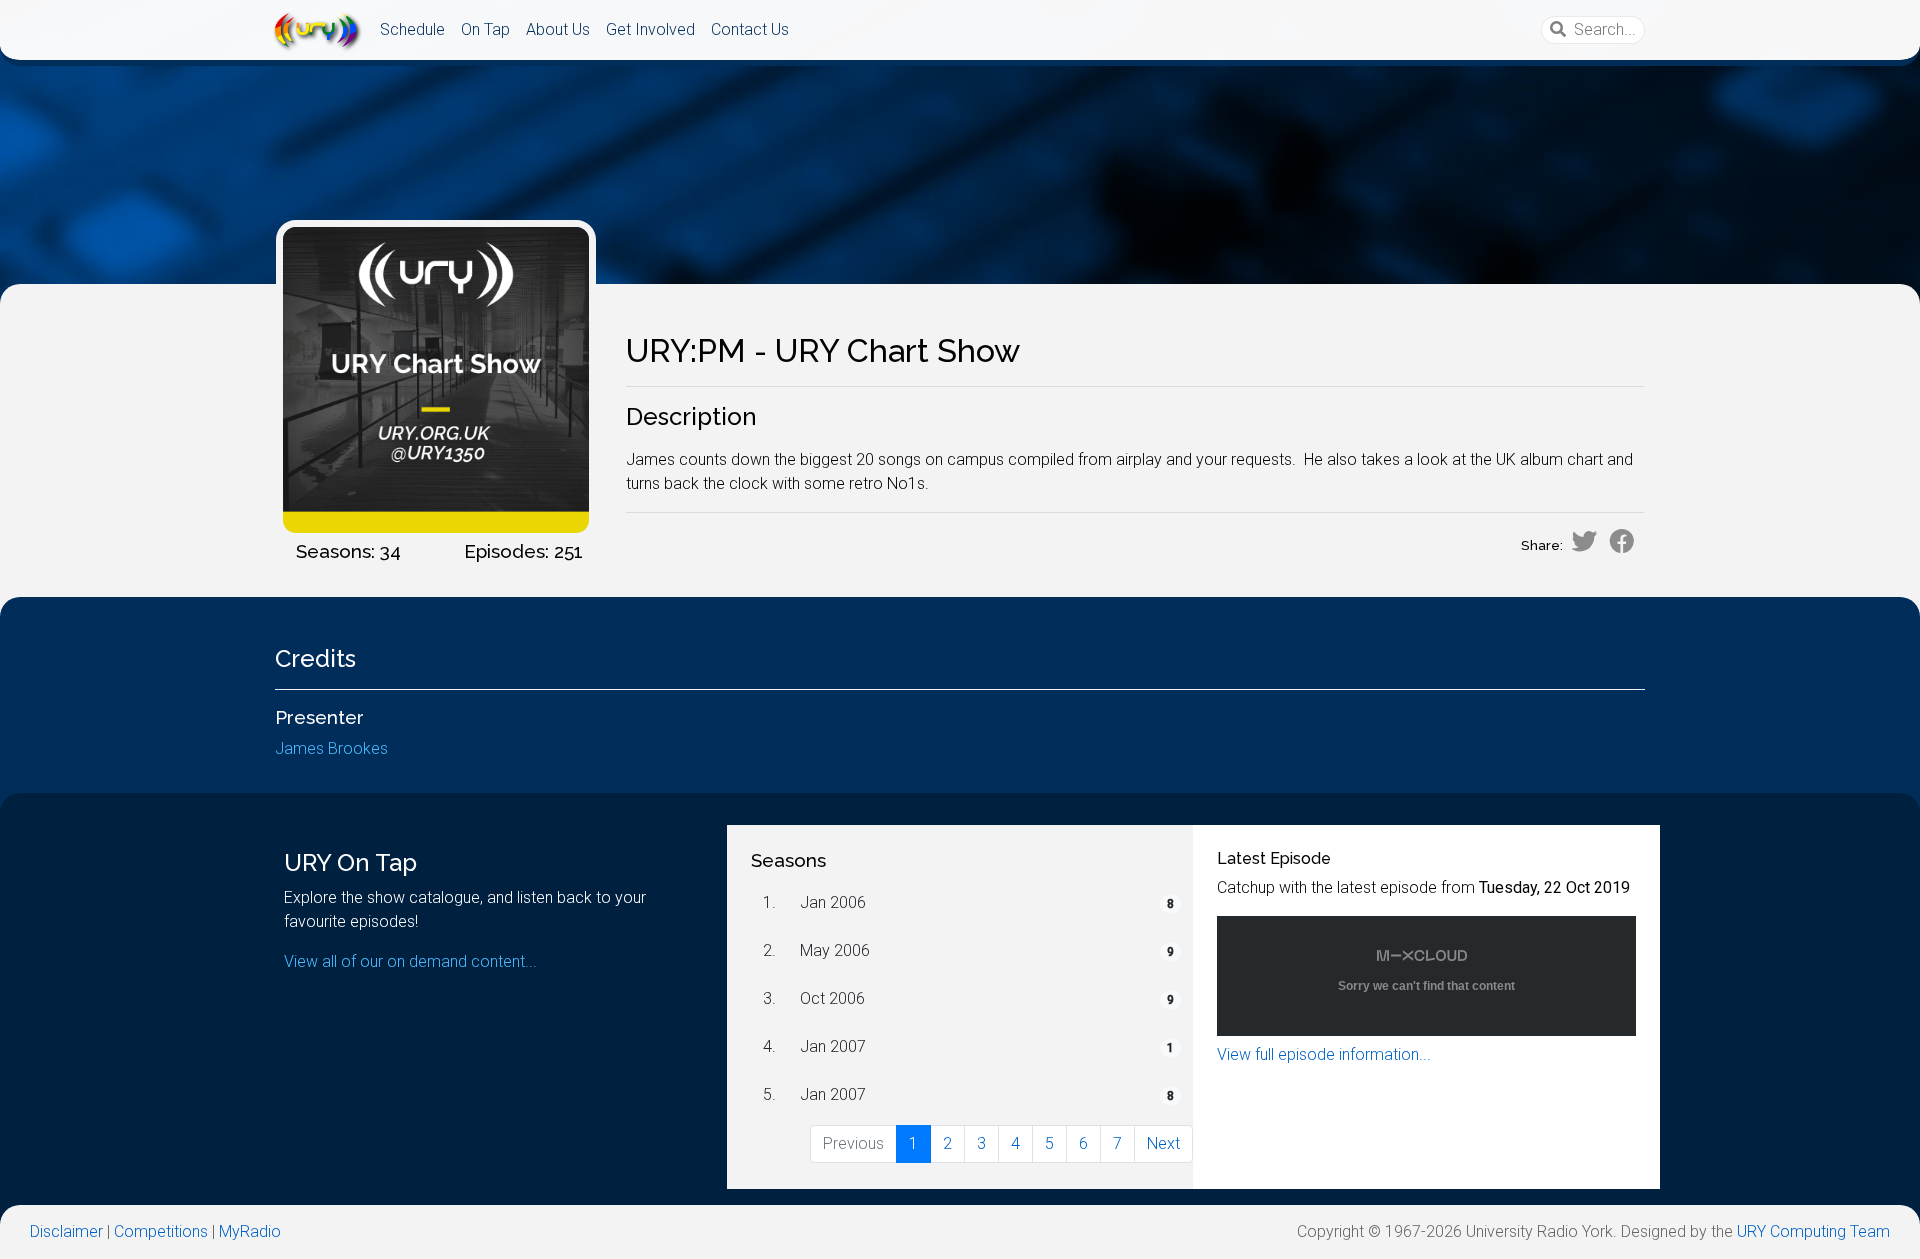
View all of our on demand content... (410, 961)
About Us (558, 29)
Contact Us (750, 29)
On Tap (485, 29)
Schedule (412, 29)
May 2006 (835, 950)
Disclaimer (66, 1231)
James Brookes (331, 748)
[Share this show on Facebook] (1622, 541)
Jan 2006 (833, 902)
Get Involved (650, 29)
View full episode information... (1324, 1054)
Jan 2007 (833, 1046)
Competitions (161, 1231)
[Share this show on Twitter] (1584, 541)
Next (1163, 1143)
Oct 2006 (832, 998)
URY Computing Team (1813, 1231)
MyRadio (250, 1231)
